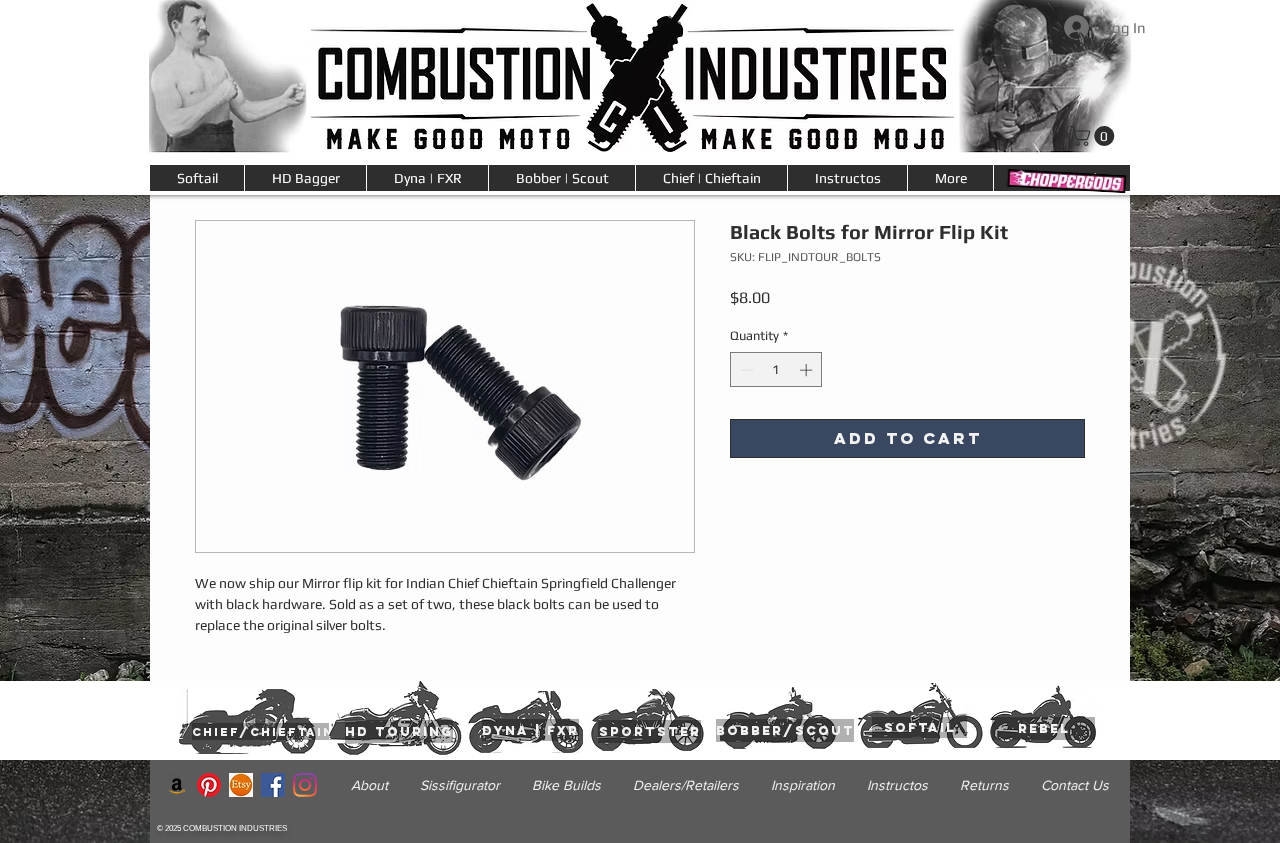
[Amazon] (177, 785)
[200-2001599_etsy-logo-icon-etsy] (241, 785)
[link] (1094, 136)
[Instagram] (305, 785)
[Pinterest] (209, 785)
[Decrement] (745, 370)
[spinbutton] (776, 370)
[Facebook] (273, 785)
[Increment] (808, 370)
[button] (950, 178)
